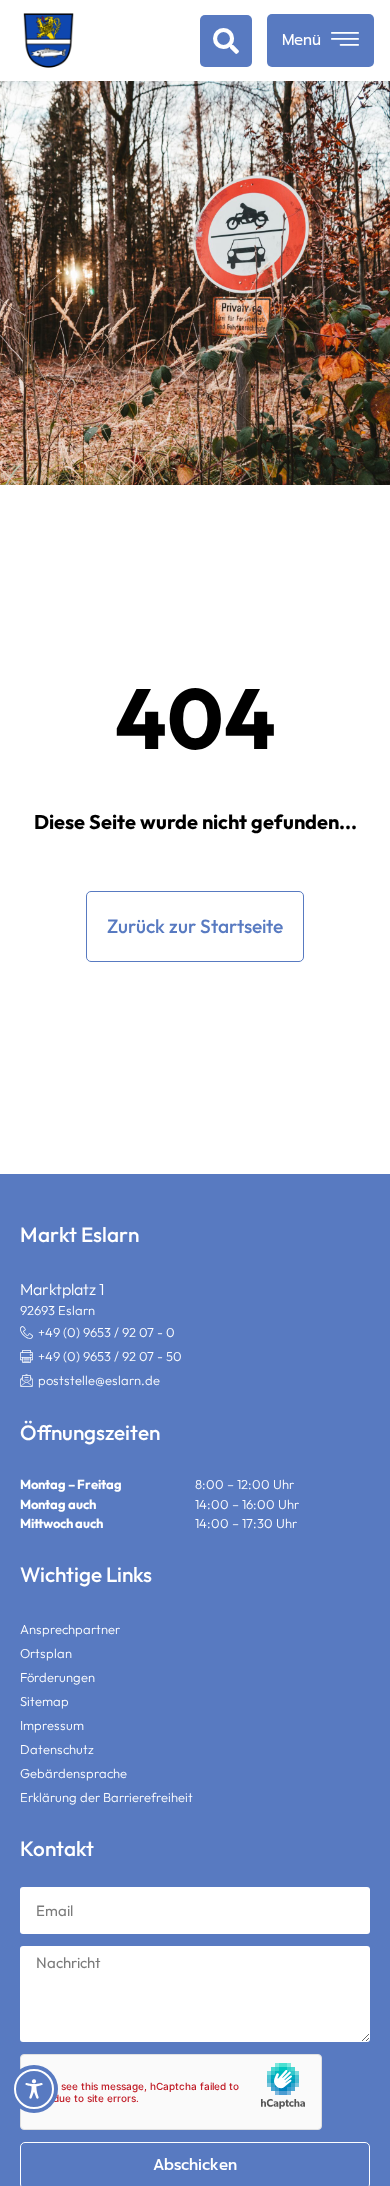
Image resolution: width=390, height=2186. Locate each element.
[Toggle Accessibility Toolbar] (34, 2089)
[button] (101, 1357)
